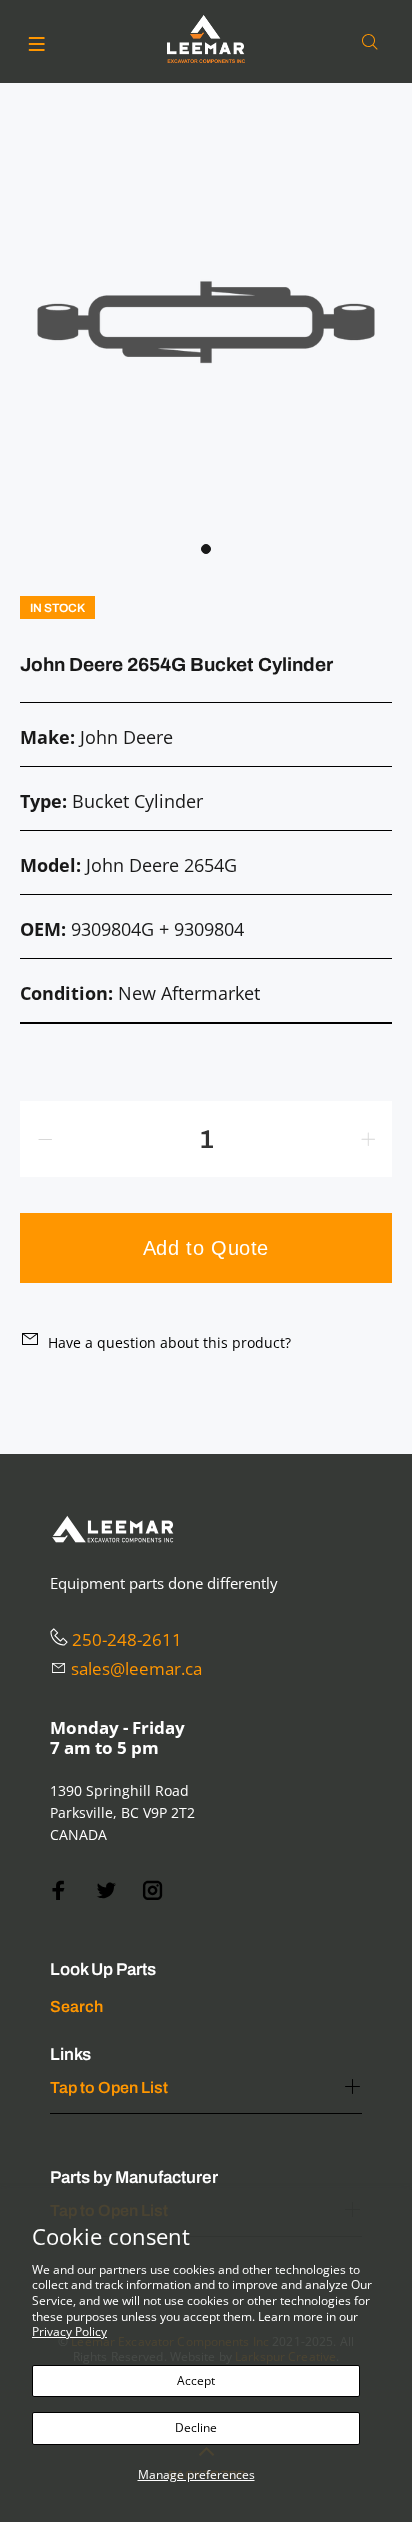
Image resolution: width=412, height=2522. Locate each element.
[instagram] (153, 1890)
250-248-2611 (127, 1639)
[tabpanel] (206, 322)
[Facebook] (59, 1890)
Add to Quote (206, 1248)
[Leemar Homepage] (206, 39)
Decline (196, 2427)
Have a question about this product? (169, 1342)
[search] (374, 42)
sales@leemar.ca (136, 1668)
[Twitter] (106, 1890)
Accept (196, 2380)
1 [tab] (206, 549)
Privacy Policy (69, 2331)
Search (76, 2006)
